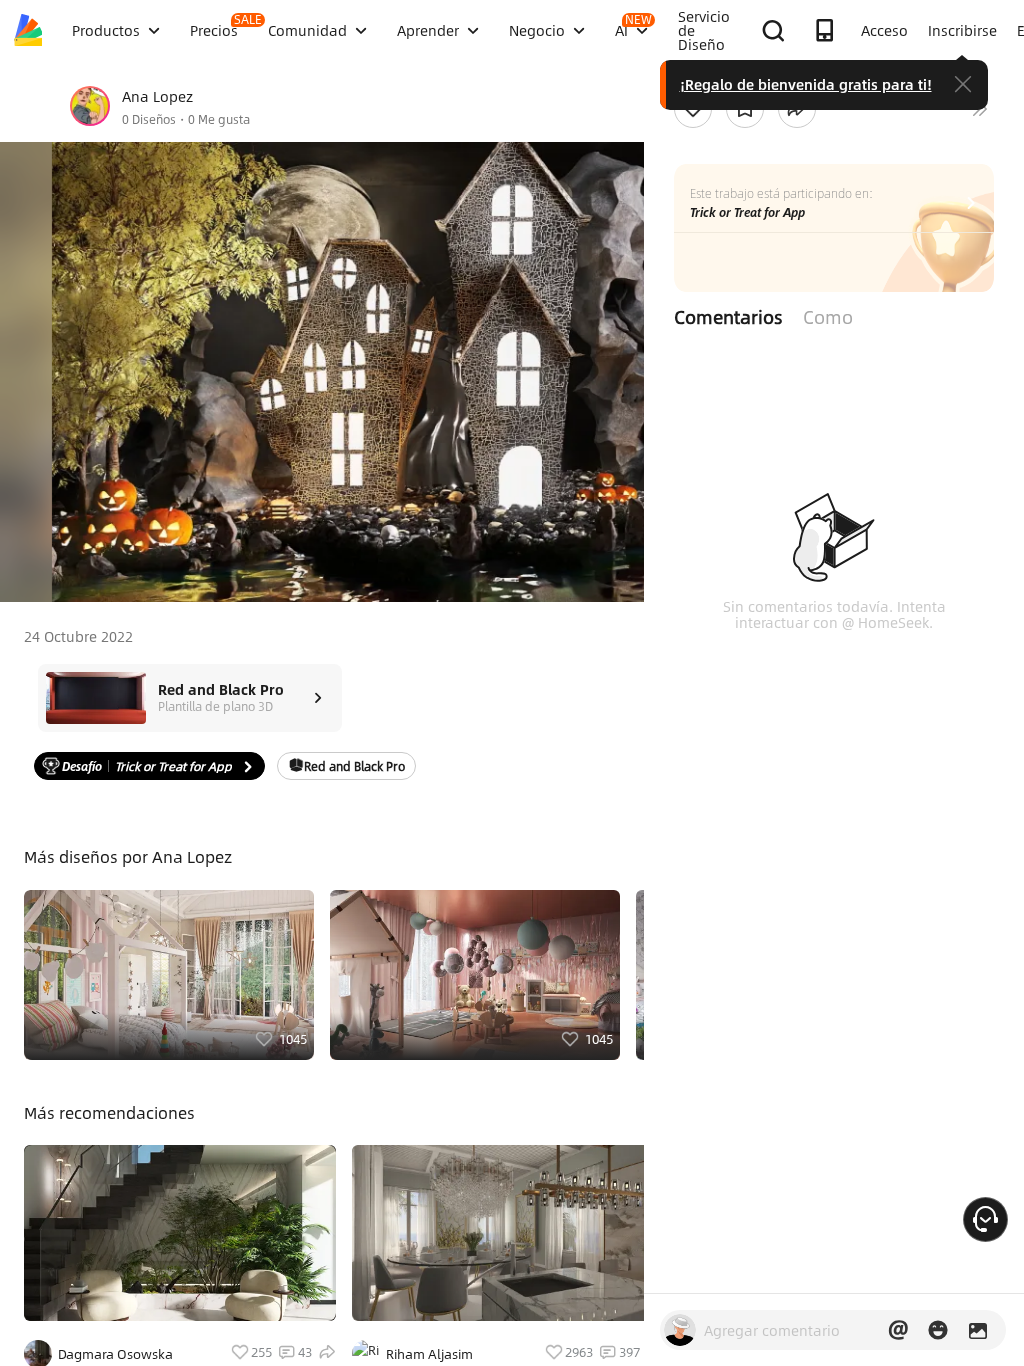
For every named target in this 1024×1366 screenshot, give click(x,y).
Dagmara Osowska (115, 1354)
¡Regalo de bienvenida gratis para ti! (806, 84)
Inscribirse (962, 30)
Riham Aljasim (429, 1354)
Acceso (884, 30)
